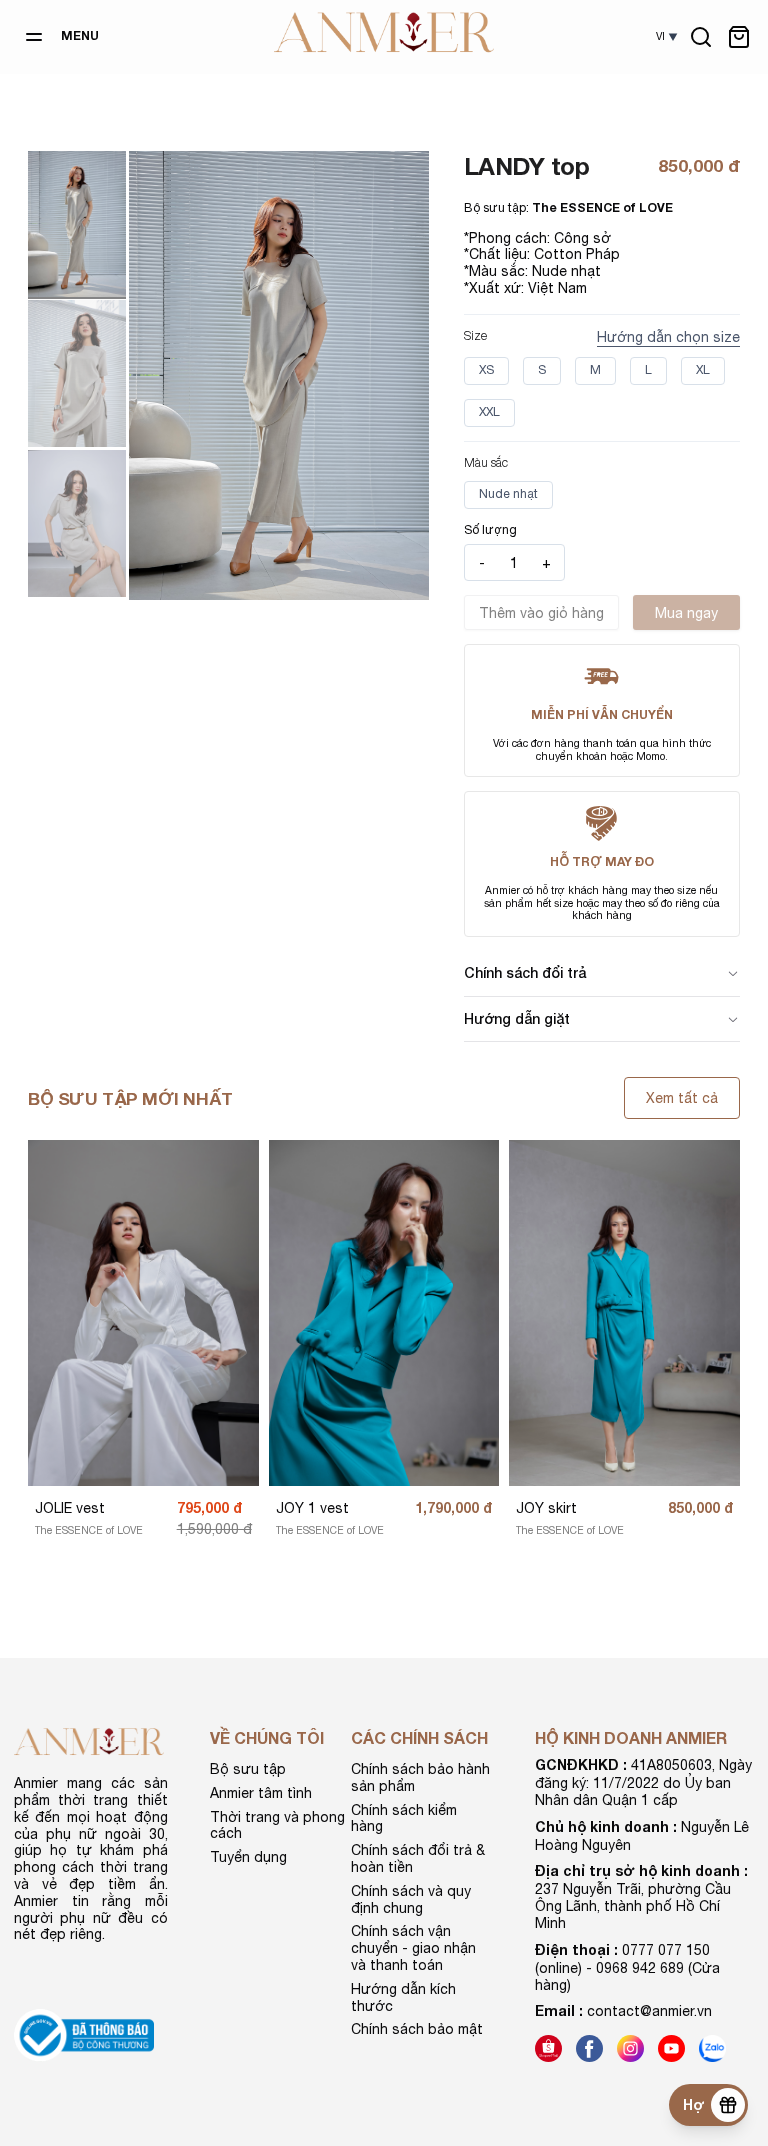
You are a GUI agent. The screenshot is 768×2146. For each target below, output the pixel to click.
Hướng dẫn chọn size (668, 337)
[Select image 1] (77, 224)
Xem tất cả (682, 1098)
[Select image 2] (77, 373)
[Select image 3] (77, 523)
